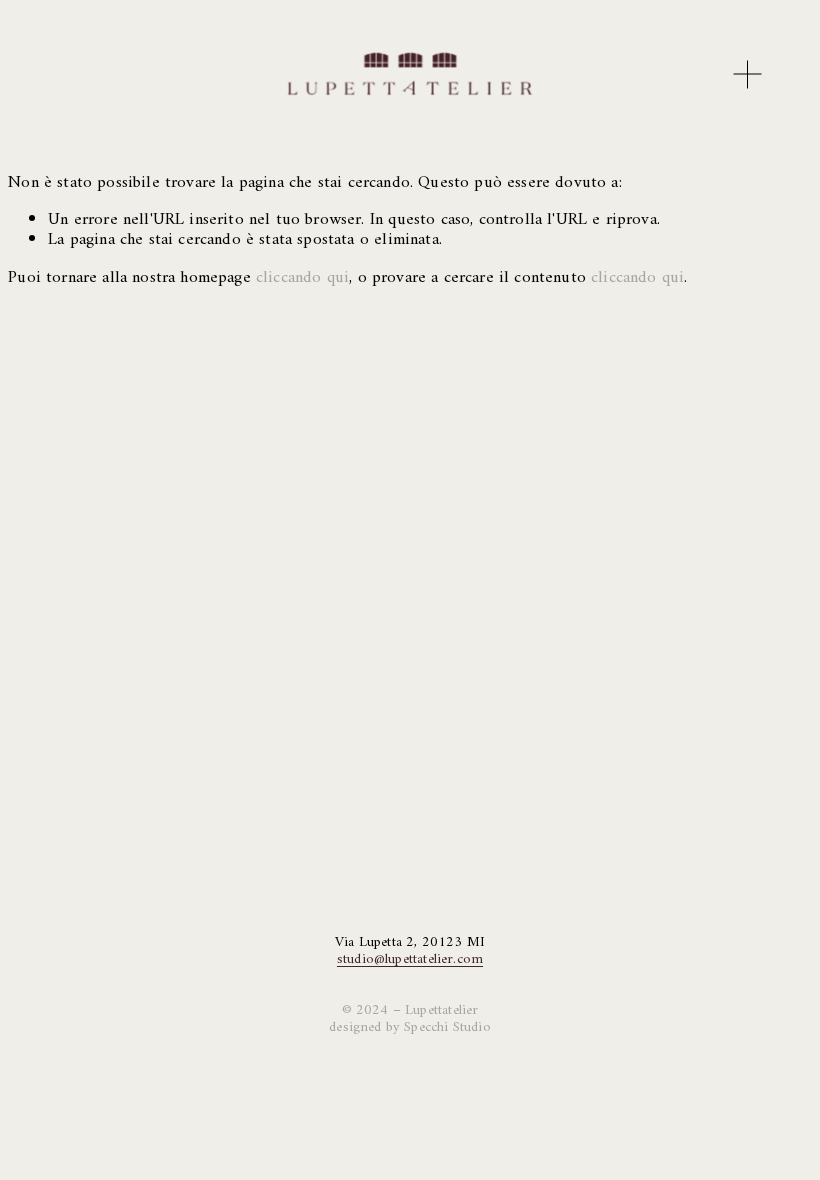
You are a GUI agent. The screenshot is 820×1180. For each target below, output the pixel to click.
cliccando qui (302, 278)
